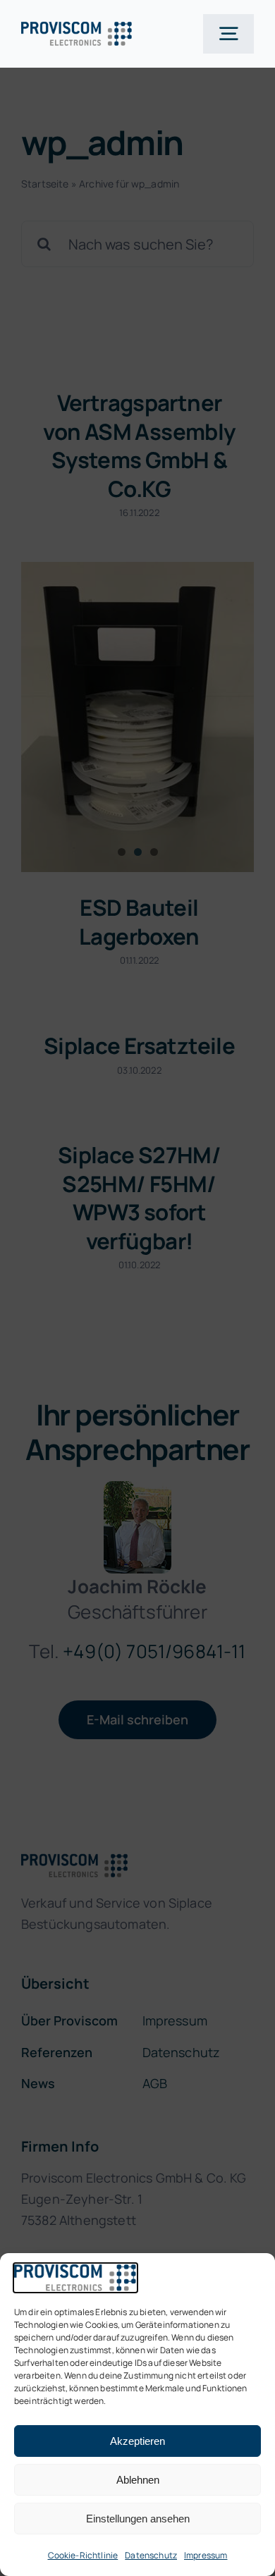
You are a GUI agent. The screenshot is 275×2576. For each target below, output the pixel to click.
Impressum (206, 2555)
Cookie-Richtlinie (83, 2555)
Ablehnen (138, 2480)
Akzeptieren (137, 2441)
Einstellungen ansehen (138, 2519)
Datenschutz (151, 2555)
